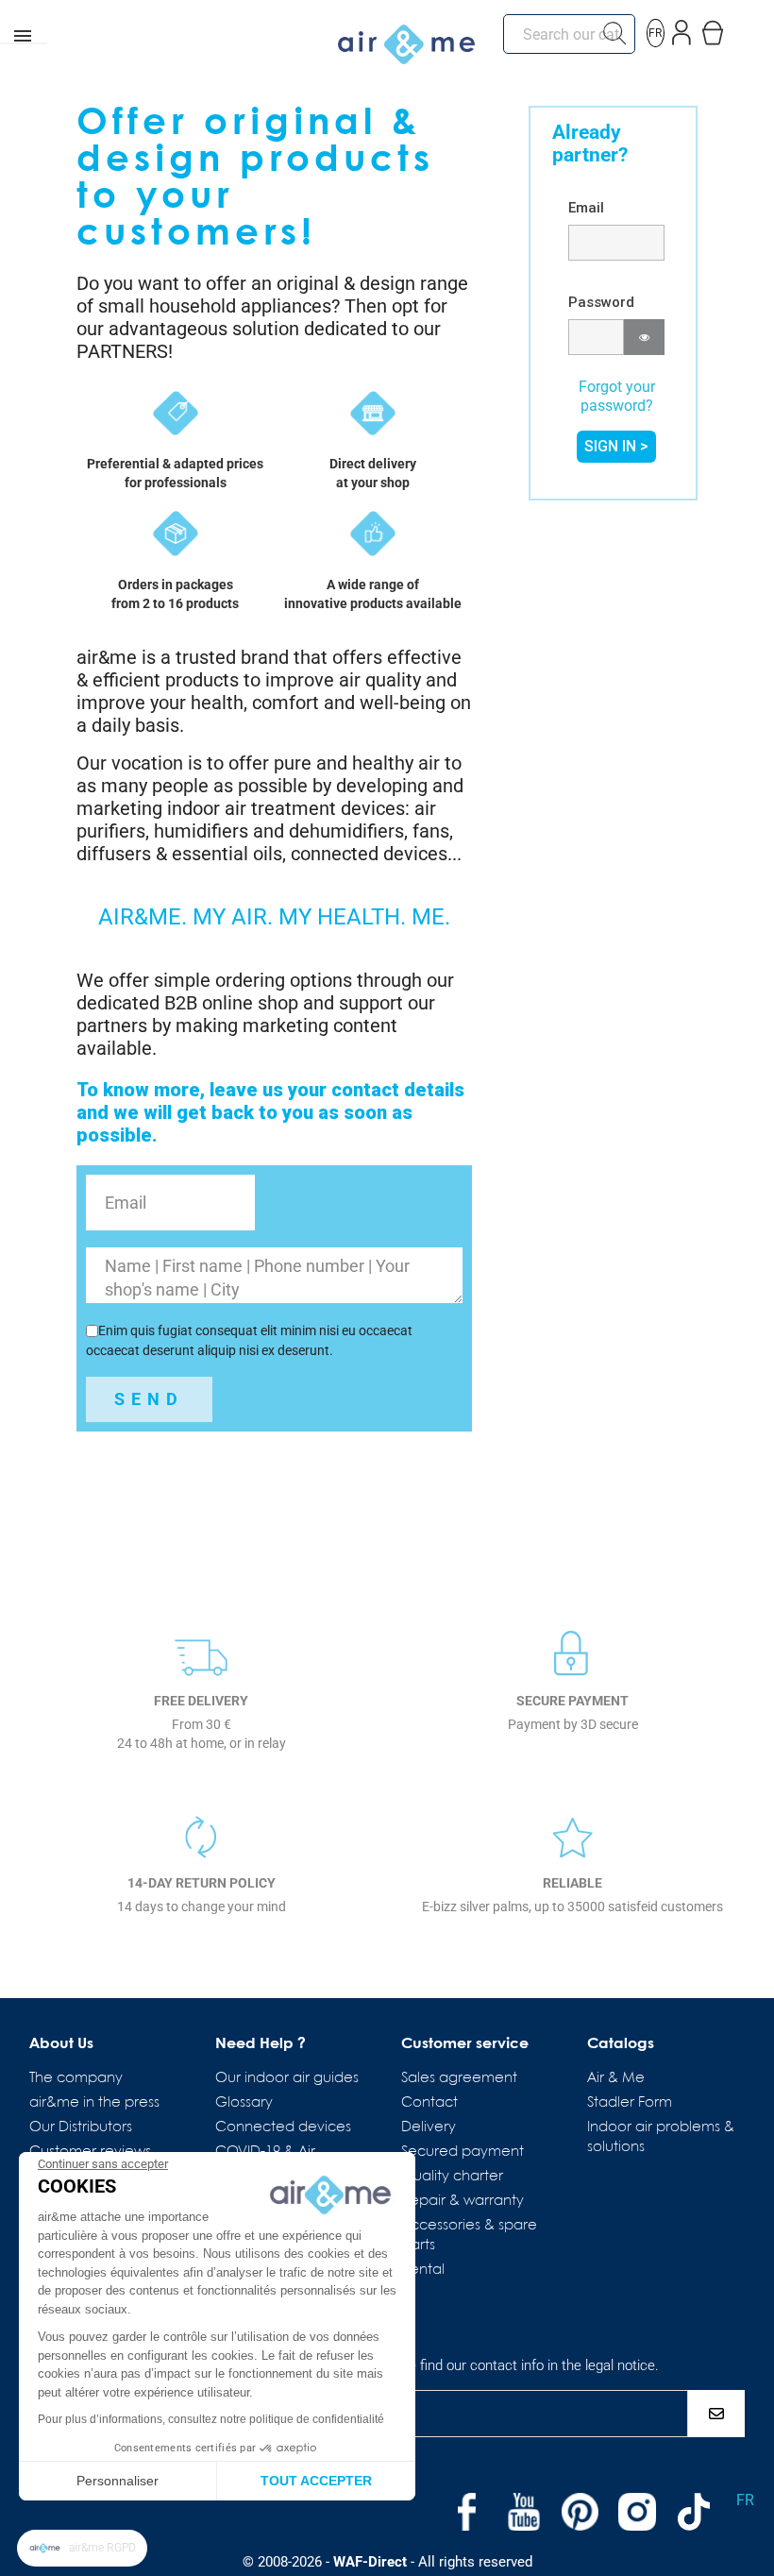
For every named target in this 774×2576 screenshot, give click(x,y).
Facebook (467, 2512)
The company (76, 2078)
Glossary (244, 2103)
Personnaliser (118, 2481)
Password (601, 302)
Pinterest (580, 2512)
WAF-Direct (370, 2562)
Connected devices (283, 2127)
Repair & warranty (463, 2201)
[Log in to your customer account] (682, 29)
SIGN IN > (616, 446)
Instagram (637, 2512)
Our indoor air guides (287, 2078)
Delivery (429, 2127)
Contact (429, 2103)
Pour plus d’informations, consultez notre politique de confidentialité (211, 2419)
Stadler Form (630, 2103)
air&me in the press (94, 2103)
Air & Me (616, 2078)
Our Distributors (81, 2127)
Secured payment (463, 2152)
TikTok (694, 2512)
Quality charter (452, 2177)
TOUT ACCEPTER (316, 2481)
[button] (82, 2548)
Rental (423, 2270)
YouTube (524, 2512)
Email (586, 208)
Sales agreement (459, 2078)
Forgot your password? (617, 396)
